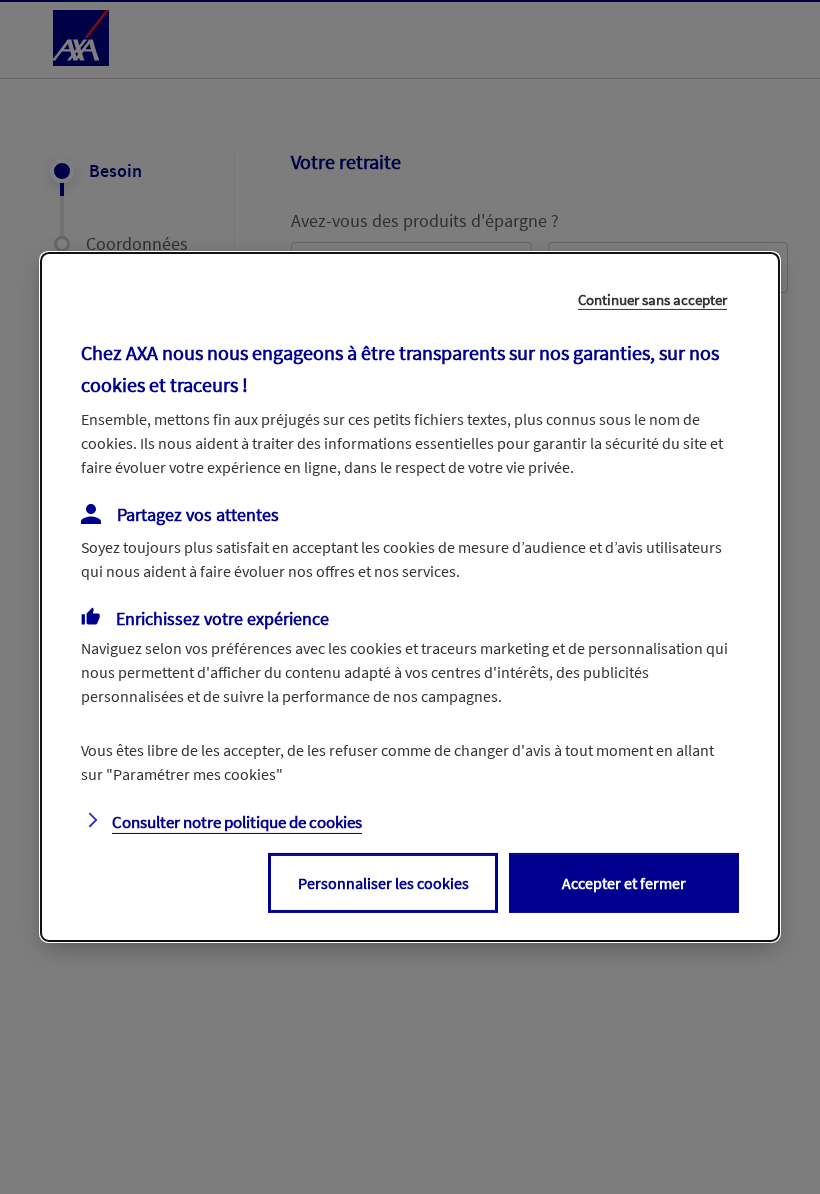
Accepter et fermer (624, 883)
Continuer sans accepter (652, 299)
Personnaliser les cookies (383, 883)
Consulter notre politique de (237, 822)
